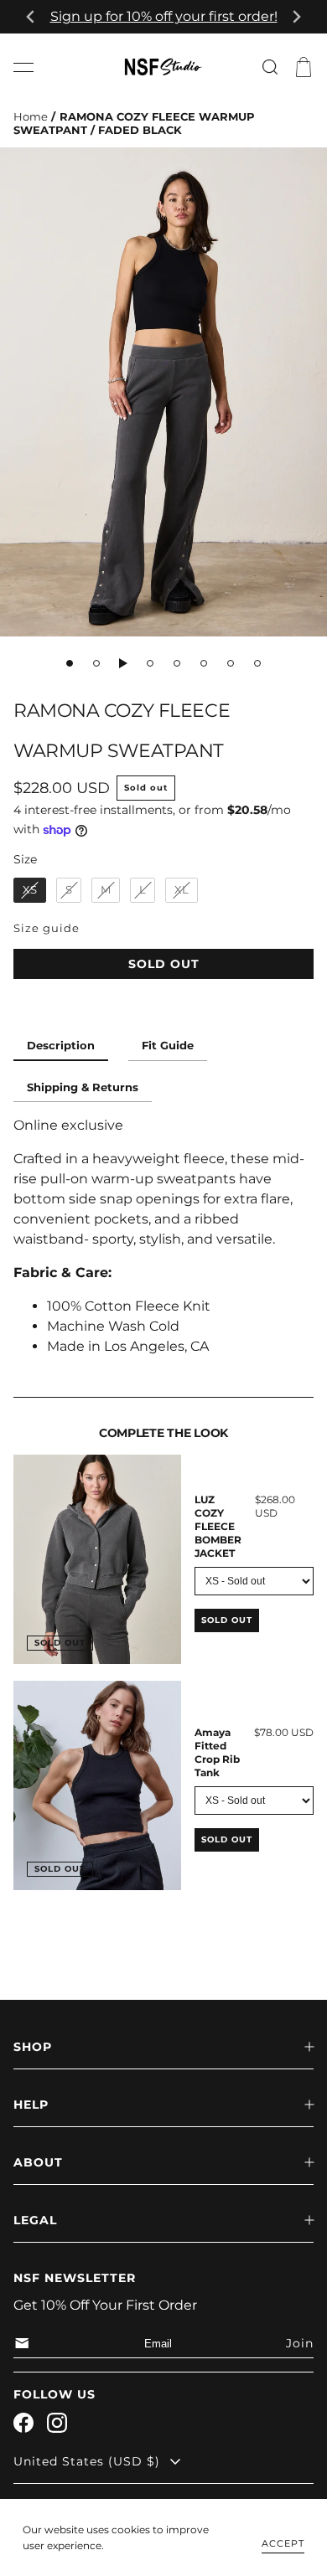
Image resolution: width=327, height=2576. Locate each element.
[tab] (70, 663)
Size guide (47, 928)
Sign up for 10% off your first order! (164, 16)
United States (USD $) (87, 2461)
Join (300, 2343)
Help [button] (31, 2105)
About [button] (38, 2162)
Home (31, 117)
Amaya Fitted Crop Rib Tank (217, 1752)
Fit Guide (168, 1046)
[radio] (30, 890)
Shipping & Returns (83, 1087)
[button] (23, 67)
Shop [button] (33, 2047)
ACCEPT (283, 2543)
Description (61, 1046)
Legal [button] (35, 2220)
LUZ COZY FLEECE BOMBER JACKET (218, 1526)
